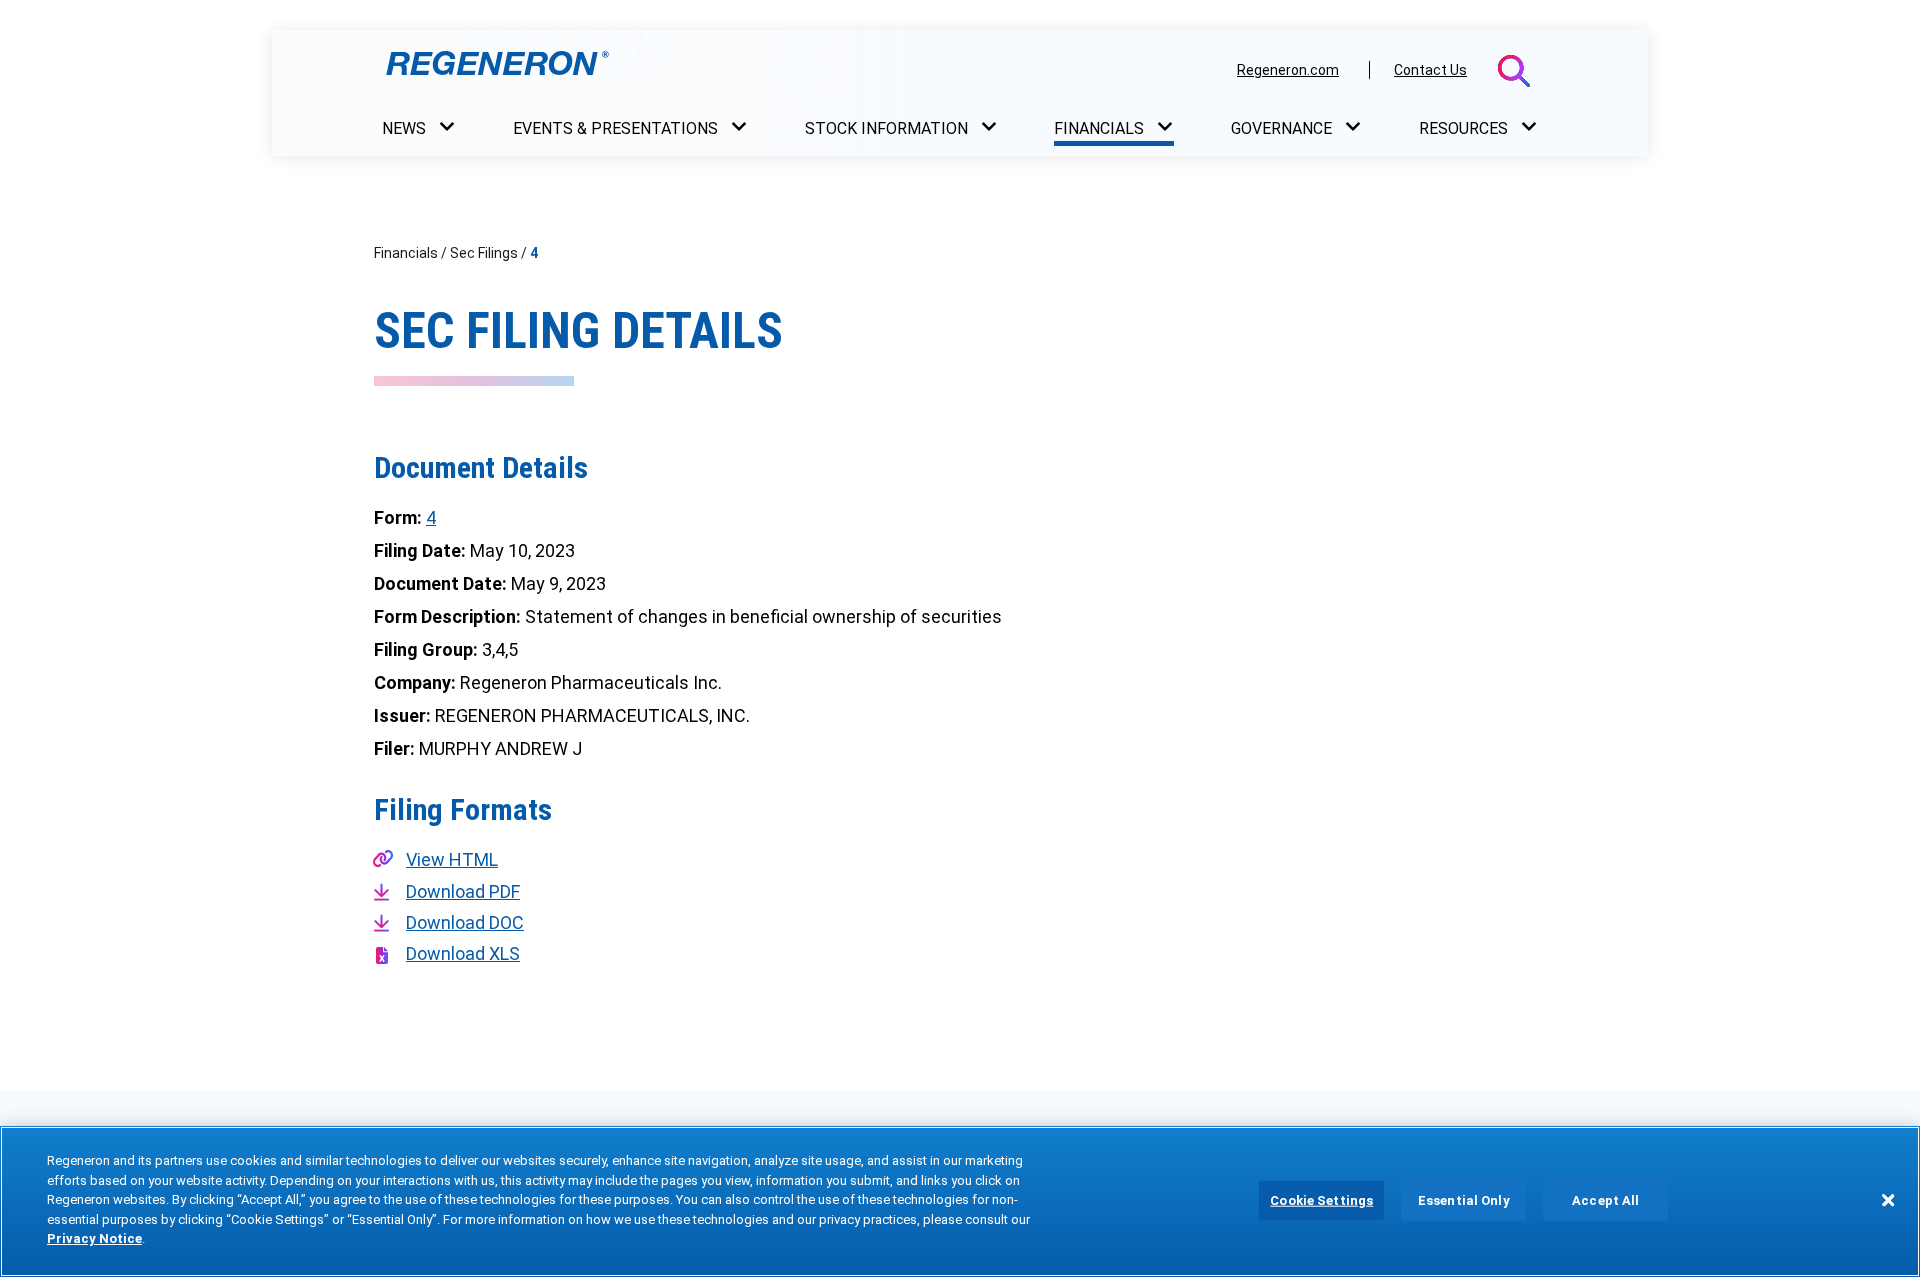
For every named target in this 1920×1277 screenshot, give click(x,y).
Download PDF (463, 891)
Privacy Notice (94, 1238)
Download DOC (465, 922)
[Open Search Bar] (1514, 71)
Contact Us (1430, 70)
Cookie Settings (1321, 1199)
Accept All (1605, 1199)
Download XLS (463, 953)
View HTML (452, 859)
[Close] (1888, 1200)
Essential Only (1464, 1199)
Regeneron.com (1288, 70)
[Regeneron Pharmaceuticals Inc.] (798, 69)
